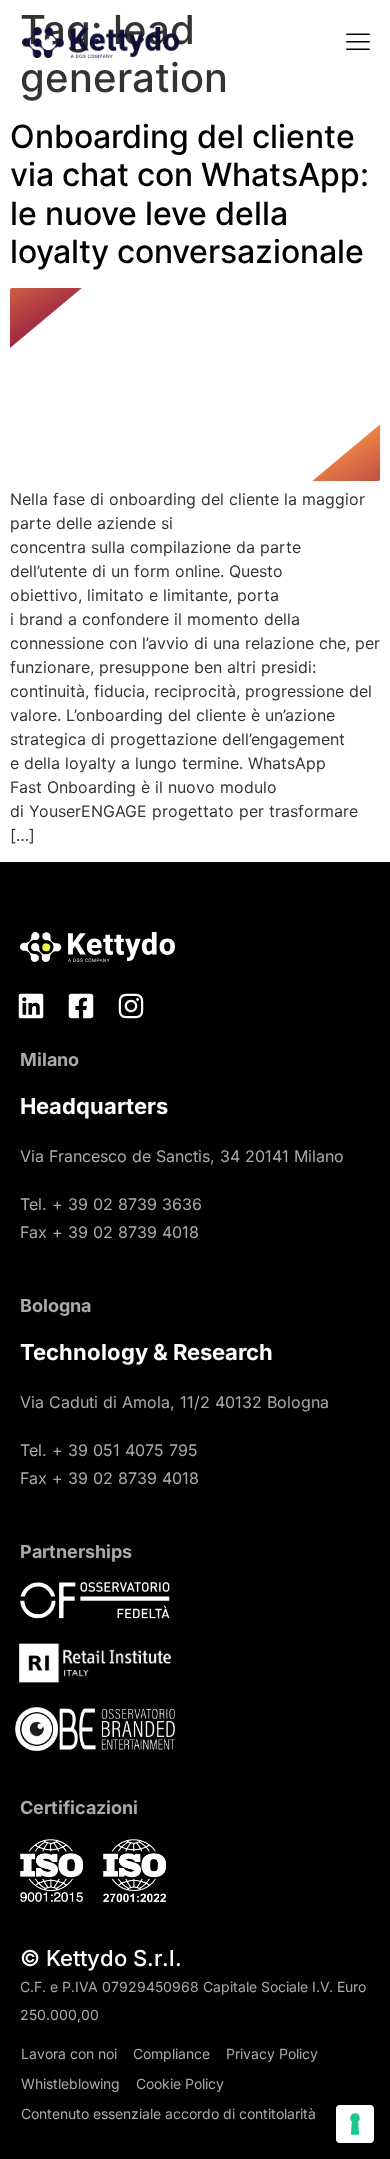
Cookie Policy (180, 2083)
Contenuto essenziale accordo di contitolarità (168, 2113)
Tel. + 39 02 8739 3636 (111, 1204)
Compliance (171, 2053)
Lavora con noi (69, 2053)
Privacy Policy (272, 2053)
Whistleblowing (70, 2083)
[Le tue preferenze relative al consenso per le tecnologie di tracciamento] (355, 2124)
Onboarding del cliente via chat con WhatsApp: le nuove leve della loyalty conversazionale (189, 194)
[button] (357, 43)
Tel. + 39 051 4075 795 (109, 1450)
